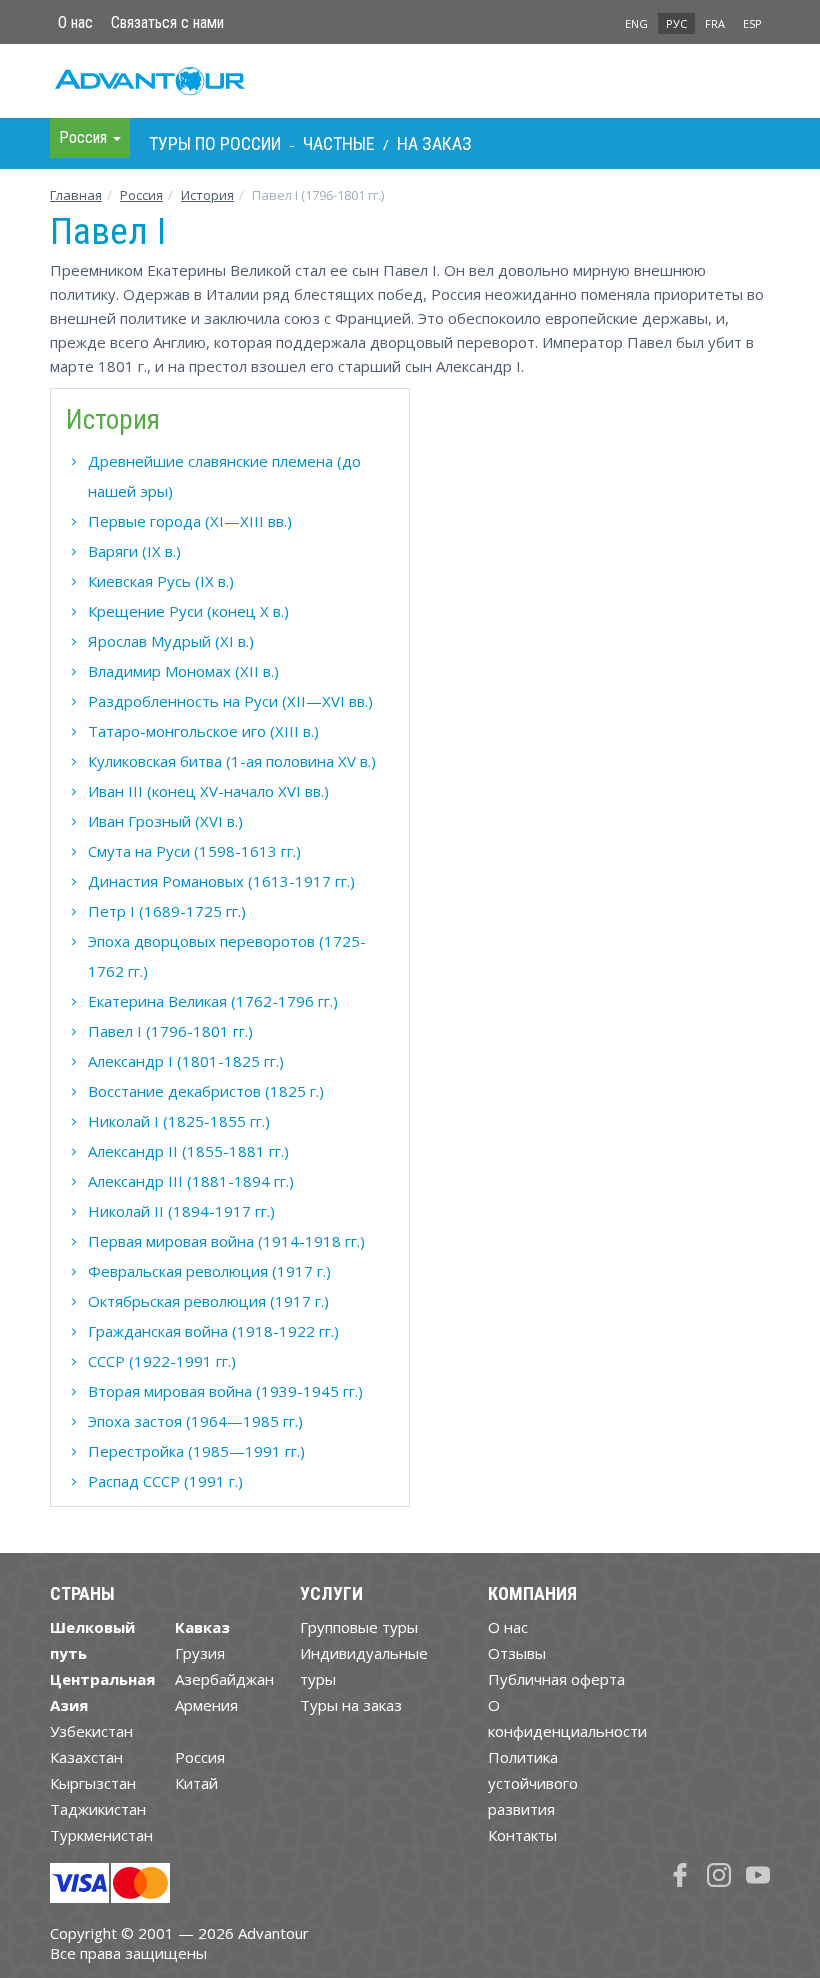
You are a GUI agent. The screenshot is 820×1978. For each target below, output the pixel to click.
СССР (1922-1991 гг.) (162, 1361)
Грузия (200, 1653)
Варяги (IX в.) (134, 551)
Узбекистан (91, 1731)
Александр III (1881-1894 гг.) (191, 1181)
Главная (76, 195)
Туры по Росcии (215, 143)
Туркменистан (101, 1835)
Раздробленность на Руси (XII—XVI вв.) (230, 701)
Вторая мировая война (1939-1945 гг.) (225, 1391)
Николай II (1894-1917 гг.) (181, 1211)
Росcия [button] (85, 137)
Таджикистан (98, 1809)
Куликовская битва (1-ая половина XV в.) (232, 761)
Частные (339, 143)
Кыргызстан (93, 1783)
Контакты (522, 1835)
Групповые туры (359, 1627)
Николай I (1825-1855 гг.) (179, 1121)
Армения (206, 1705)
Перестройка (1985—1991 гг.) (196, 1451)
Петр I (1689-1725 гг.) (167, 911)
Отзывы (517, 1653)
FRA (715, 23)
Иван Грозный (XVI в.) (165, 821)
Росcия (141, 195)
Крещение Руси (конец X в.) (188, 611)
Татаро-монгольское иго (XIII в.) (203, 731)
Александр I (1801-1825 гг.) (186, 1061)
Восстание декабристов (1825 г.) (206, 1091)
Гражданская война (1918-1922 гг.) (213, 1331)
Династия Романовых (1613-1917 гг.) (221, 881)
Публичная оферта (556, 1679)
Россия (200, 1757)
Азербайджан (224, 1679)
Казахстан (86, 1757)
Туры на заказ (351, 1705)
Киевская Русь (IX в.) (161, 581)
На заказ (434, 143)
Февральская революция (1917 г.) (209, 1271)
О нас (75, 22)
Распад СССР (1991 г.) (165, 1481)
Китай (196, 1783)
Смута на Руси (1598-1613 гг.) (194, 851)
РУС (676, 23)
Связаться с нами (167, 22)
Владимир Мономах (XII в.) (183, 671)
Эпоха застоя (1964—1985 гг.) (195, 1421)
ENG (636, 23)
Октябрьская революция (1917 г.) (208, 1301)
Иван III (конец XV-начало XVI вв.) (208, 791)
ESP (752, 23)
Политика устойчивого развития (533, 1783)
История (207, 195)
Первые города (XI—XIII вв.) (190, 521)
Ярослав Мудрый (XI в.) (171, 641)
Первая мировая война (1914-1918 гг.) (226, 1241)
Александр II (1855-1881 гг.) (188, 1151)
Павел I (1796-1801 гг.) (170, 1031)
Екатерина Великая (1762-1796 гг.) (213, 1001)
